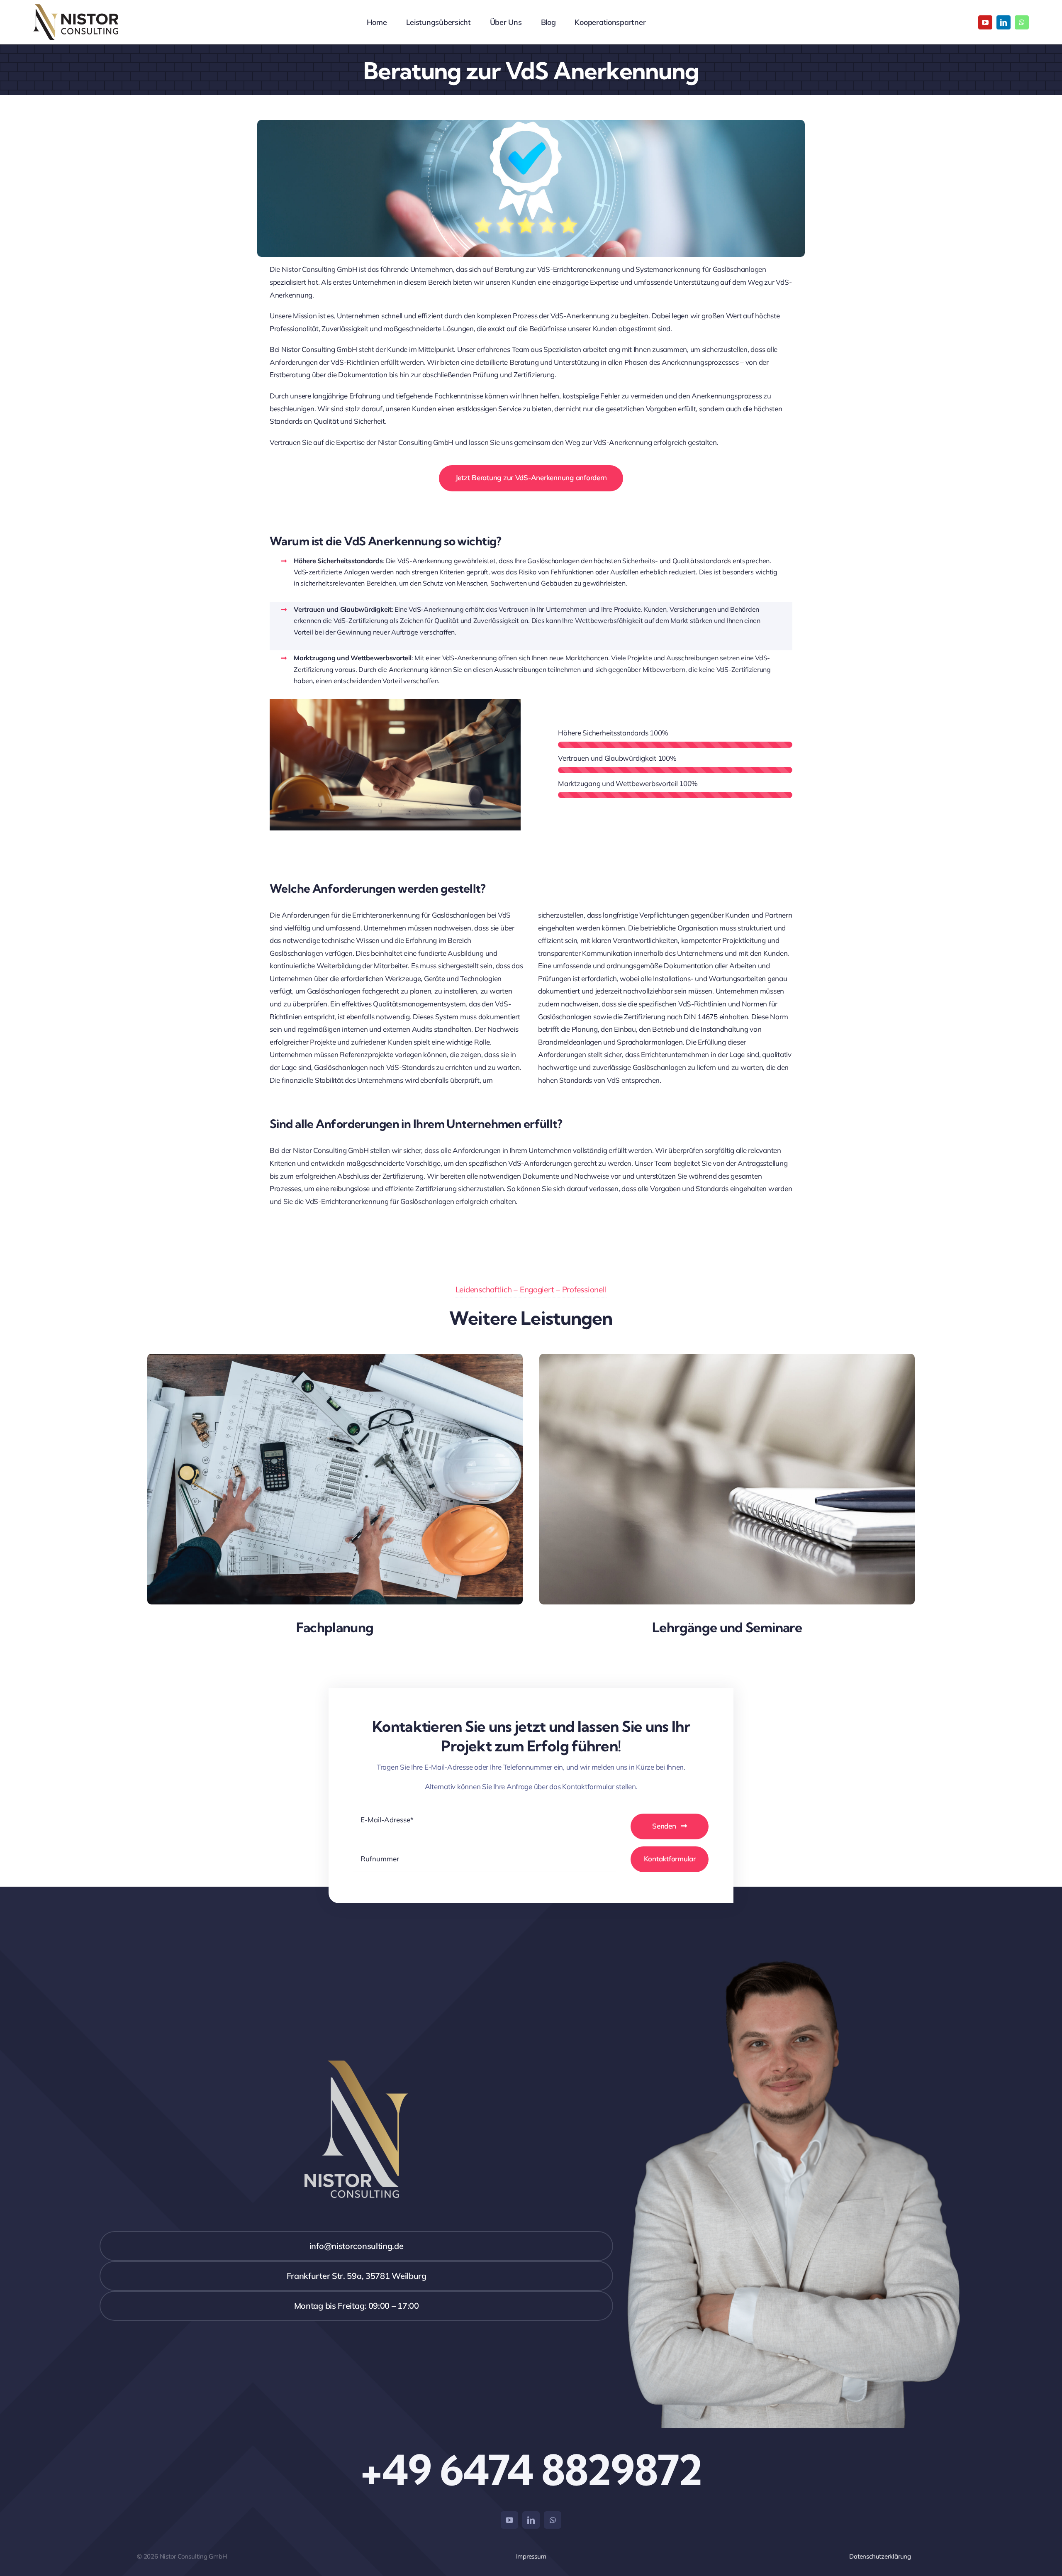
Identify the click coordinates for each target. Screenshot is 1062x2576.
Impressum (531, 2556)
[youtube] (985, 22)
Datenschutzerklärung (880, 2556)
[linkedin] (1004, 22)
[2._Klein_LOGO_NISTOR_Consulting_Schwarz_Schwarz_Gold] (76, 8)
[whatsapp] (1022, 22)
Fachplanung (335, 1627)
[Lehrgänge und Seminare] (727, 1360)
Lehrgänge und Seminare (727, 1627)
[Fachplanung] (335, 1360)
